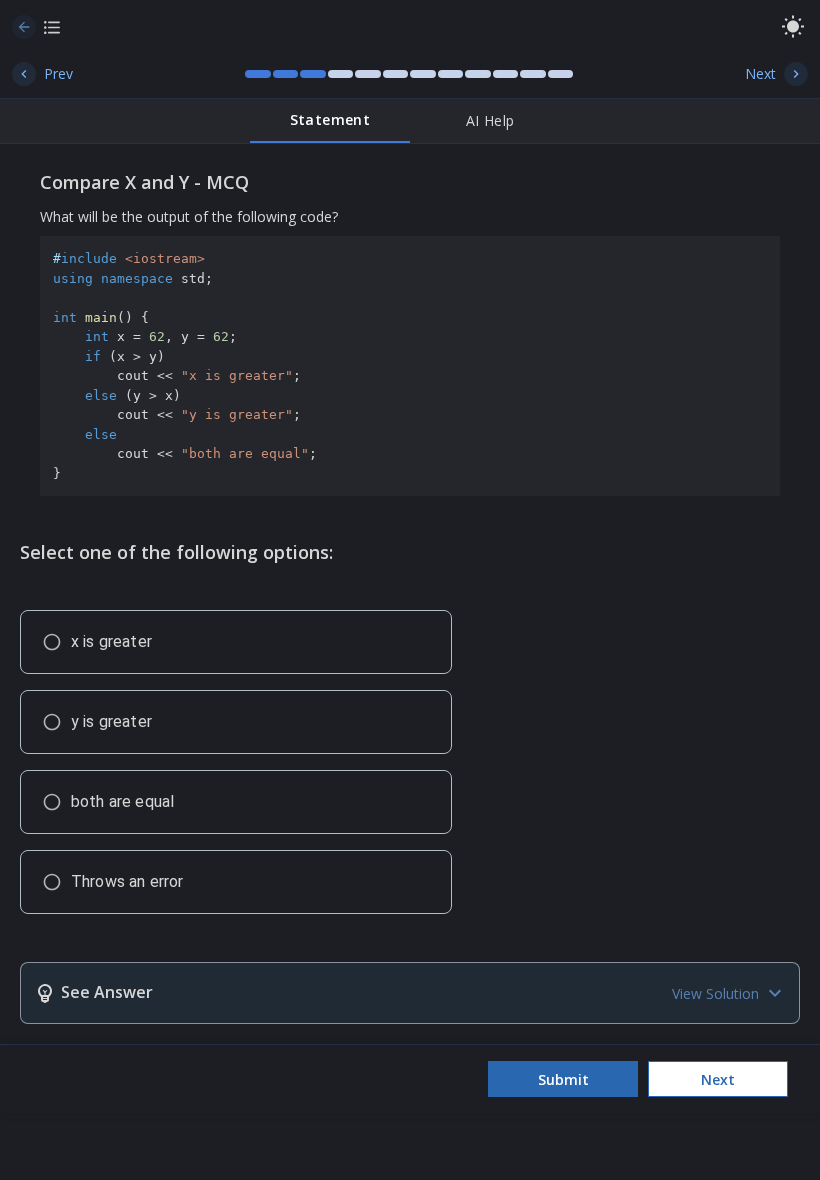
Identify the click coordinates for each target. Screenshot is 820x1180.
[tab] (330, 121)
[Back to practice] (24, 27)
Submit (563, 1079)
